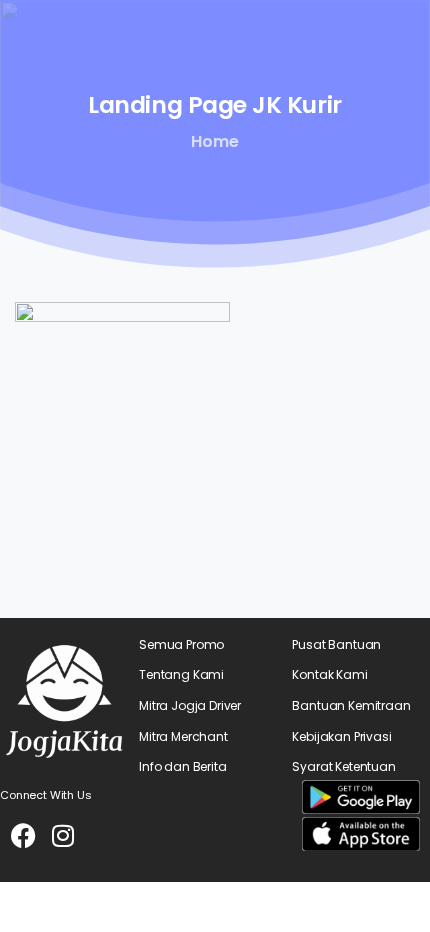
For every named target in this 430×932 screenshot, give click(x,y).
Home (214, 141)
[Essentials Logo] (64, 701)
